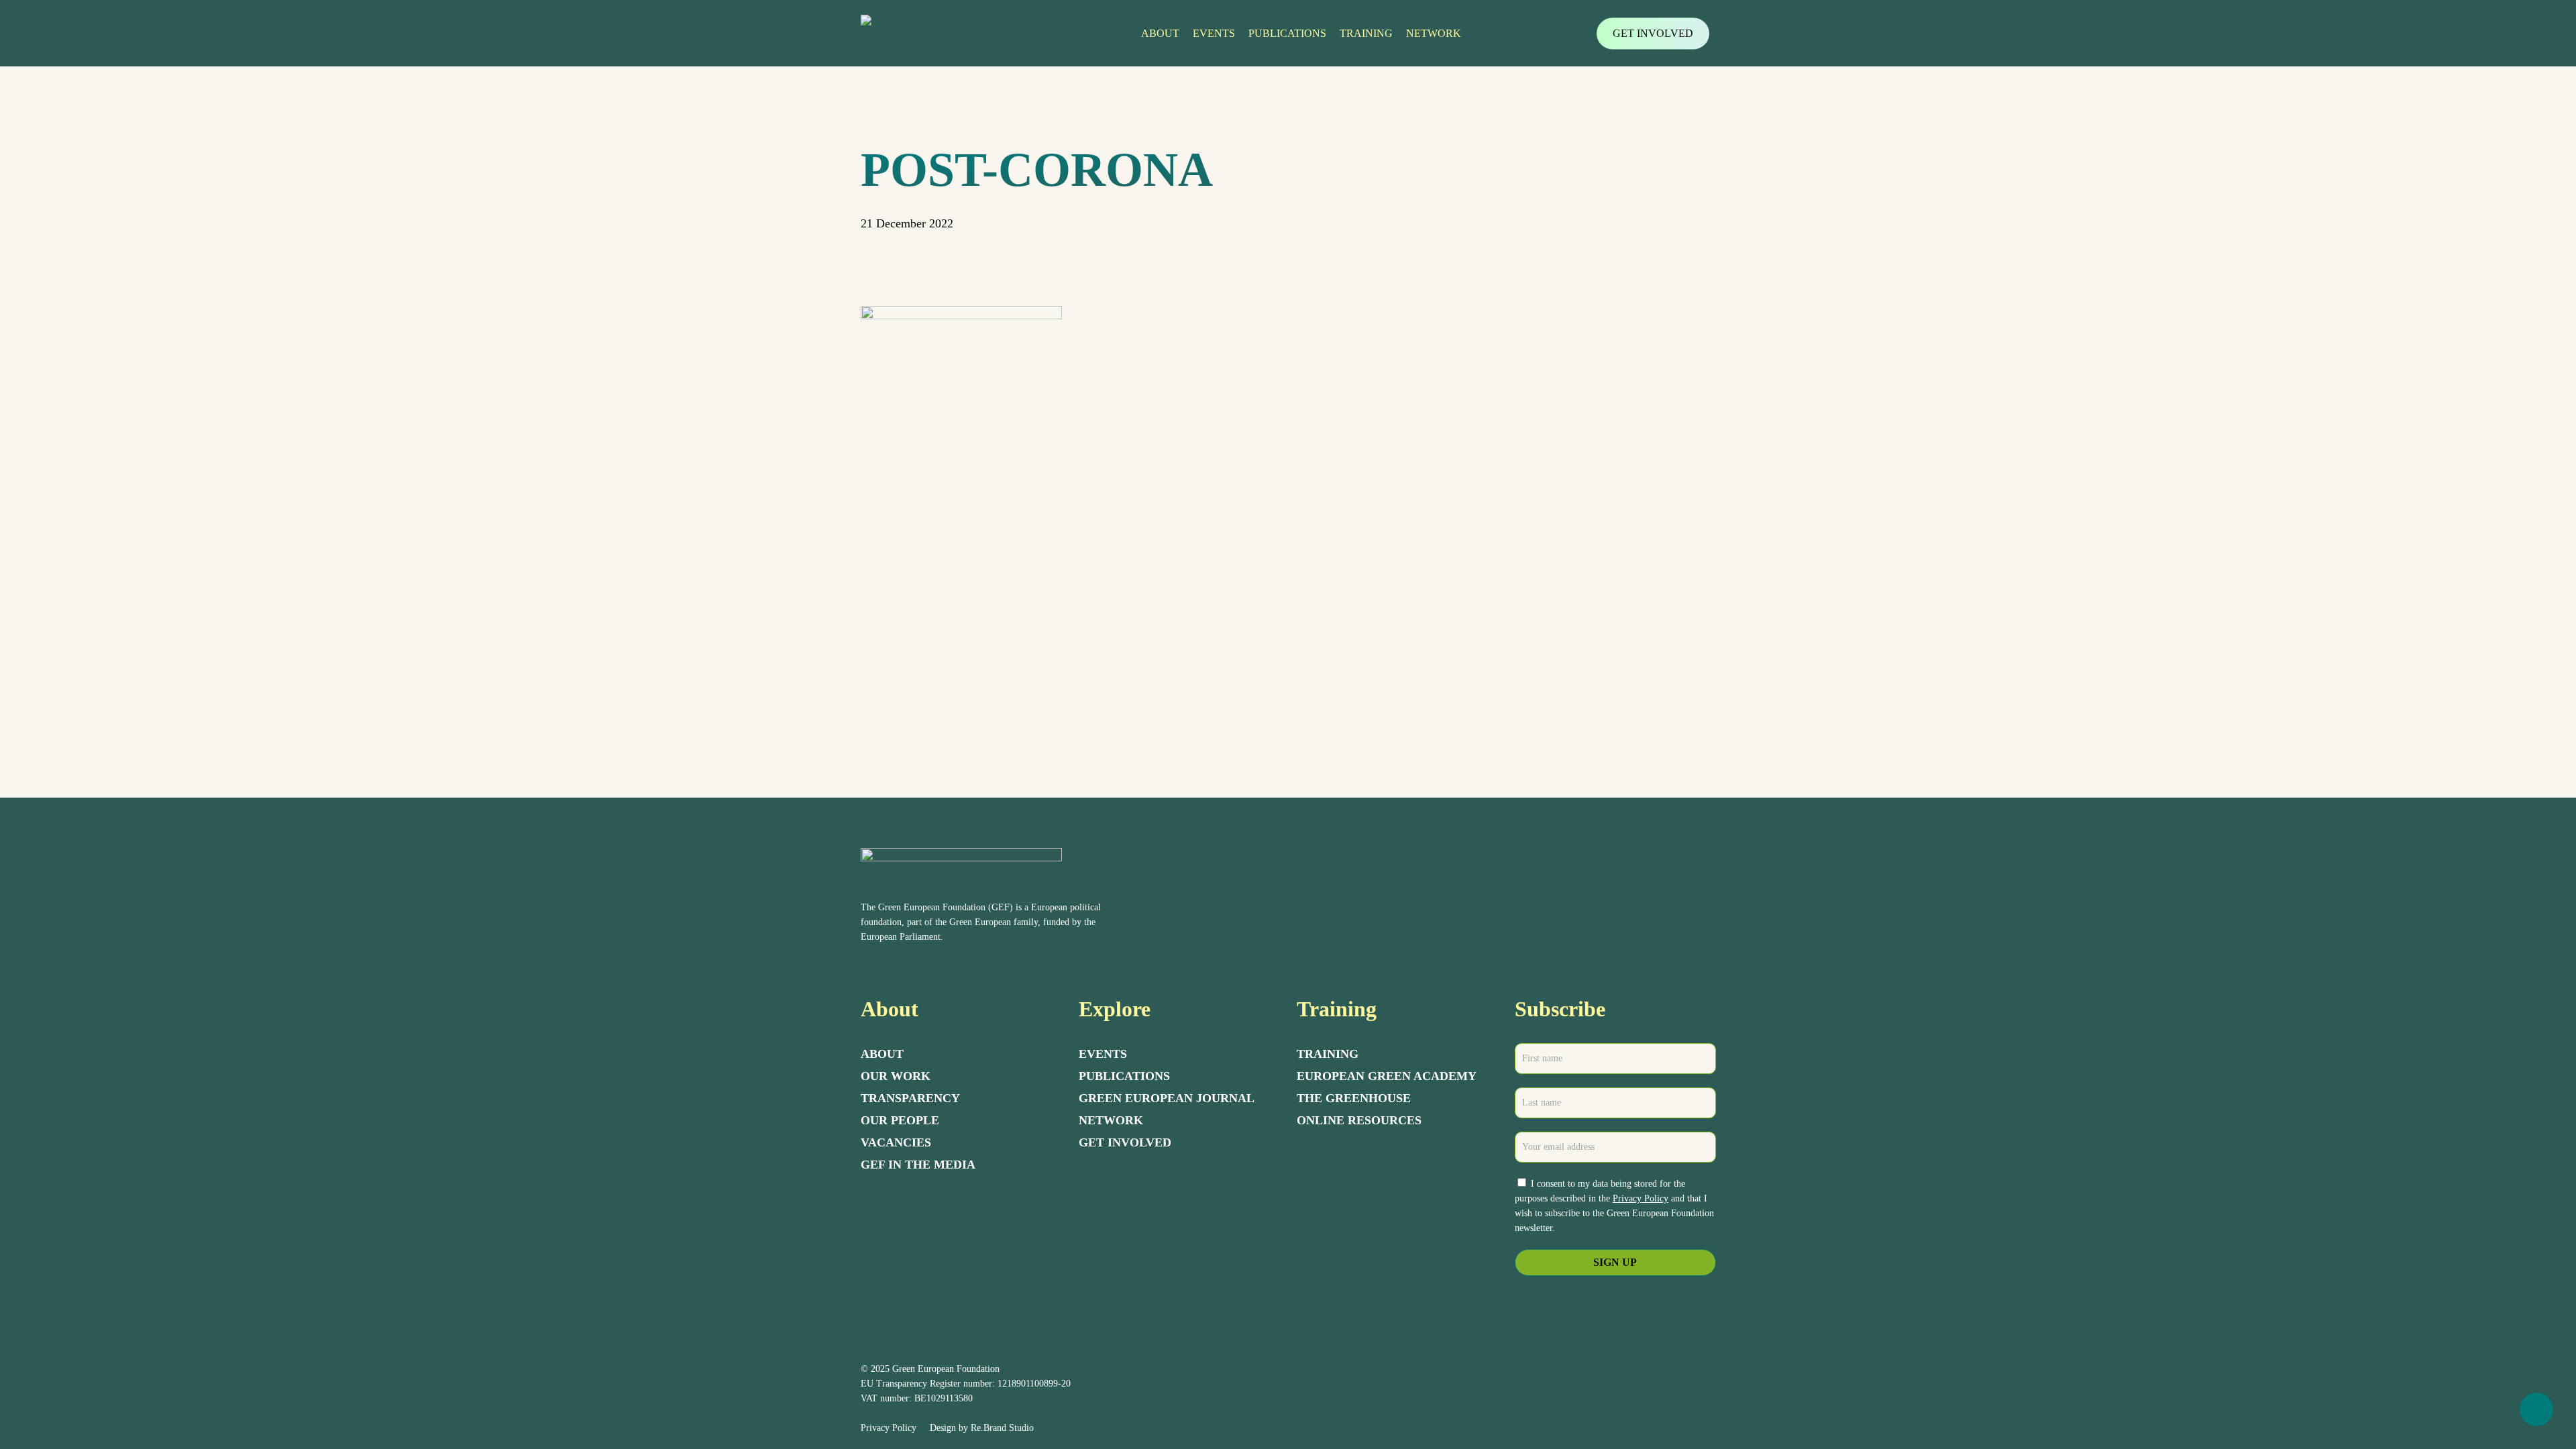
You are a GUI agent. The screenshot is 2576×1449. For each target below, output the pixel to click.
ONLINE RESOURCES (1359, 1120)
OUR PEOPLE (900, 1120)
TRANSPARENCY (910, 1098)
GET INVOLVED (1125, 1142)
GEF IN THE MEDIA (918, 1165)
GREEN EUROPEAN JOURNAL (1167, 1098)
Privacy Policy (1641, 1198)
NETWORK (1111, 1120)
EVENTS (1103, 1054)
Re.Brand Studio (1002, 1428)
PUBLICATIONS (1124, 1076)
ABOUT (882, 1054)
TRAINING (1328, 1054)
